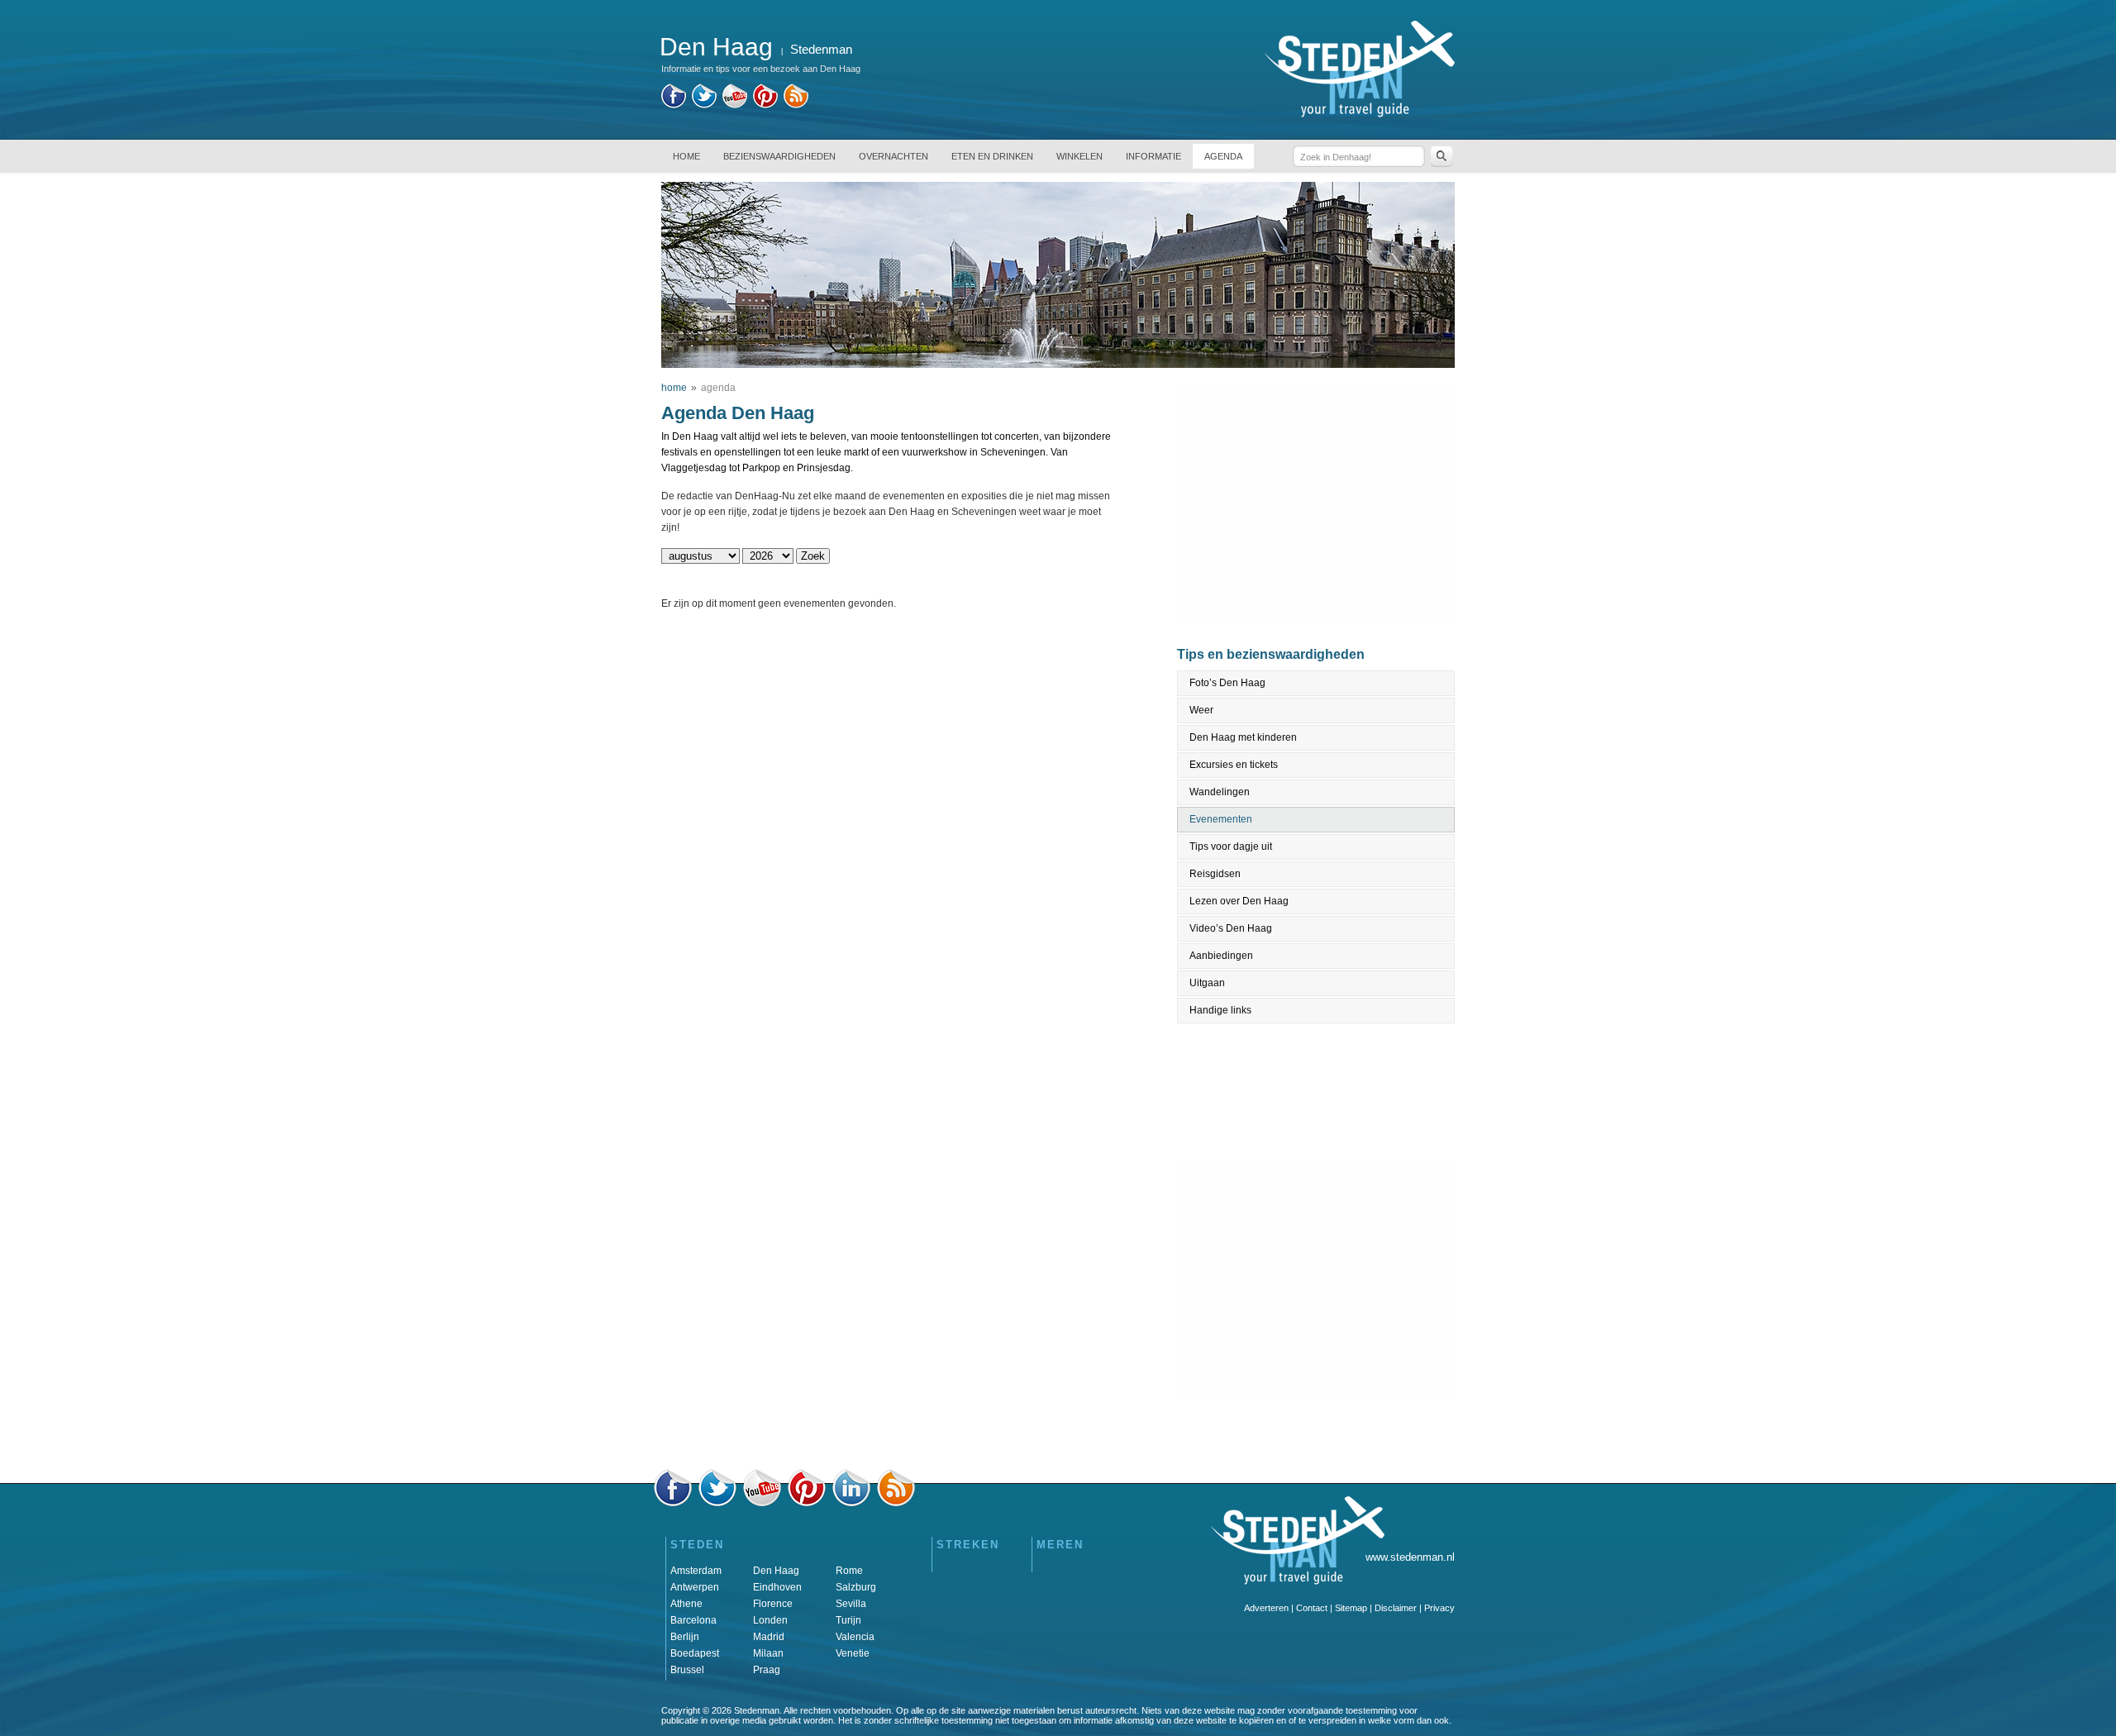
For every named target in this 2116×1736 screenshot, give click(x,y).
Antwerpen (695, 1587)
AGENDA (1223, 156)
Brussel (687, 1670)
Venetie (853, 1653)
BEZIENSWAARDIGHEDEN (779, 156)
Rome (849, 1571)
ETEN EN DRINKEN (992, 156)
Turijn (848, 1620)
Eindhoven (777, 1587)
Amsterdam (696, 1571)
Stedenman (821, 49)
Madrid (769, 1637)
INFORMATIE (1153, 156)
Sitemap (1351, 1608)
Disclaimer (1396, 1608)
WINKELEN (1079, 156)
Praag (767, 1670)
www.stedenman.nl (1410, 1557)
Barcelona (693, 1620)
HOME (686, 156)
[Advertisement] (1317, 505)
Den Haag (776, 1571)
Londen (770, 1620)
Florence (773, 1604)
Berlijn (685, 1637)
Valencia (855, 1637)
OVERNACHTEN (894, 156)
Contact (1312, 1608)
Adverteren (1266, 1608)
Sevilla (851, 1604)
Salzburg (856, 1587)
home (674, 388)
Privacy (1439, 1608)
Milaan (768, 1653)
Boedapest (695, 1653)
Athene (686, 1604)
